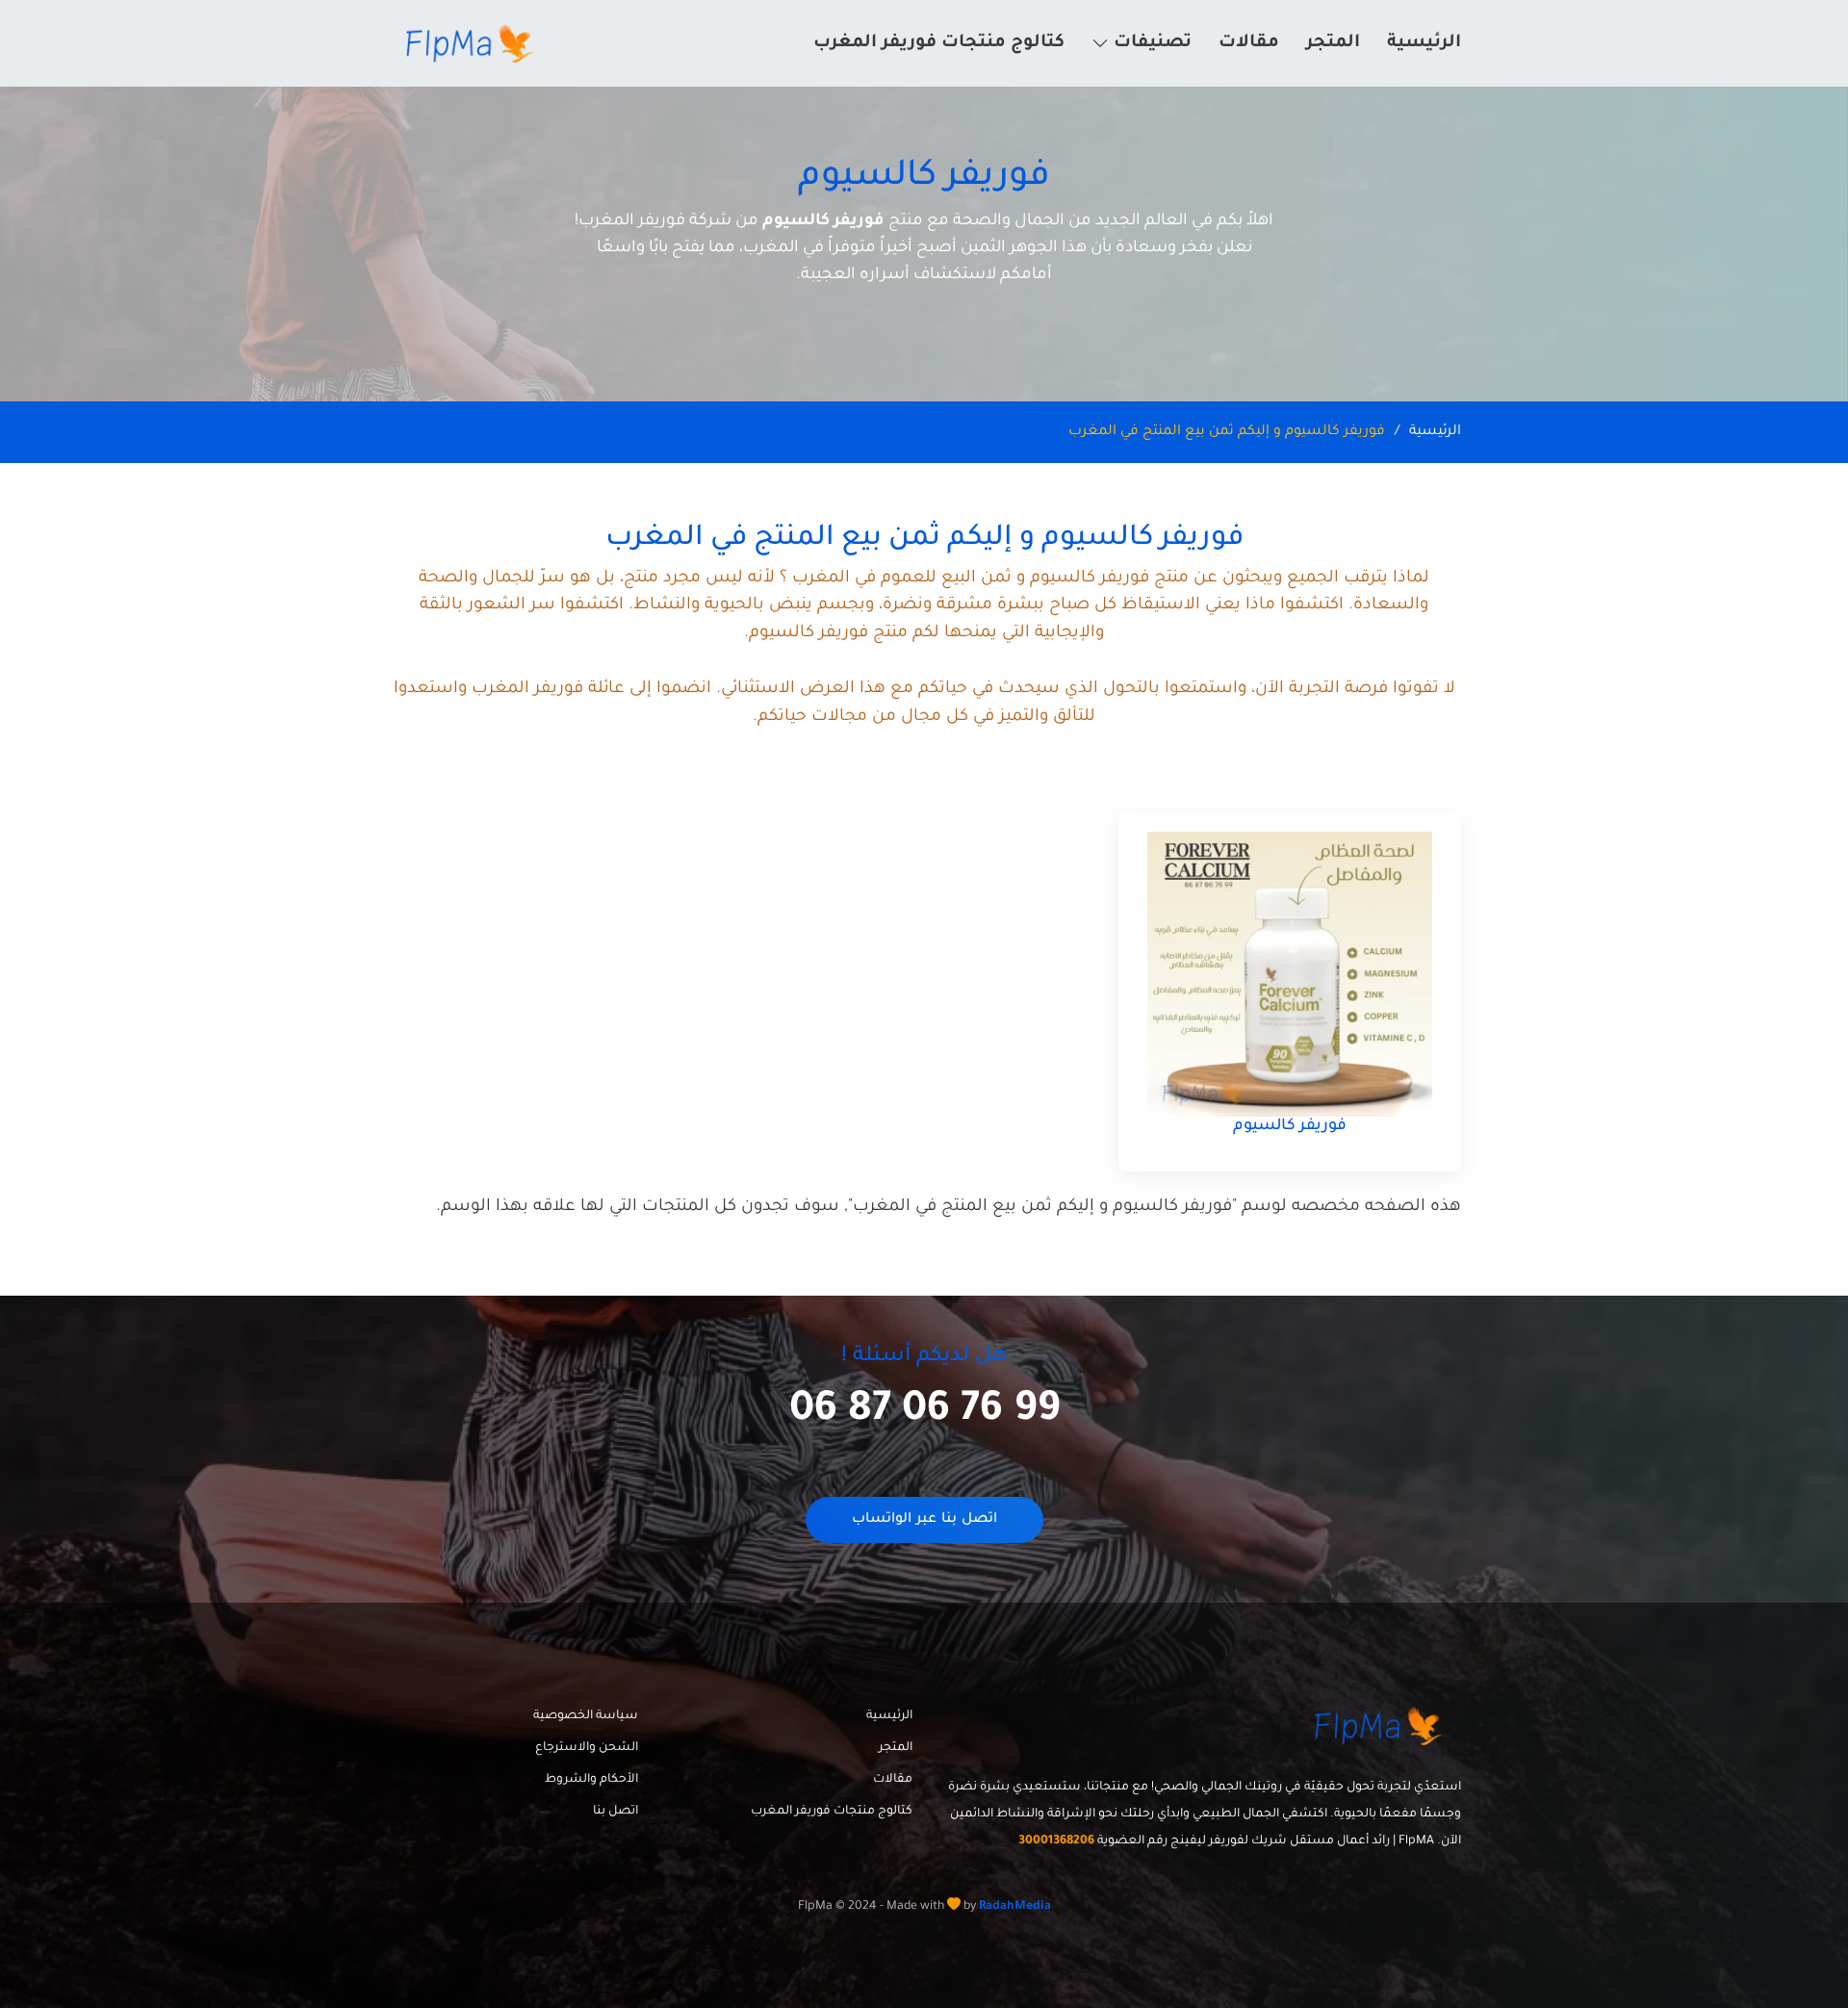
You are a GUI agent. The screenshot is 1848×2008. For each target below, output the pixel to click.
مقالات (1249, 43)
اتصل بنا (616, 1812)
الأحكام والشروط (591, 1780)
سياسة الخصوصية (586, 1716)
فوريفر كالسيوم (1290, 1126)
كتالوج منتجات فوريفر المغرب (939, 43)
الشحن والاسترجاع (587, 1748)
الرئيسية (1424, 43)
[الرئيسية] (473, 43)
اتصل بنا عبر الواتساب (924, 1520)
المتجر (1333, 43)
